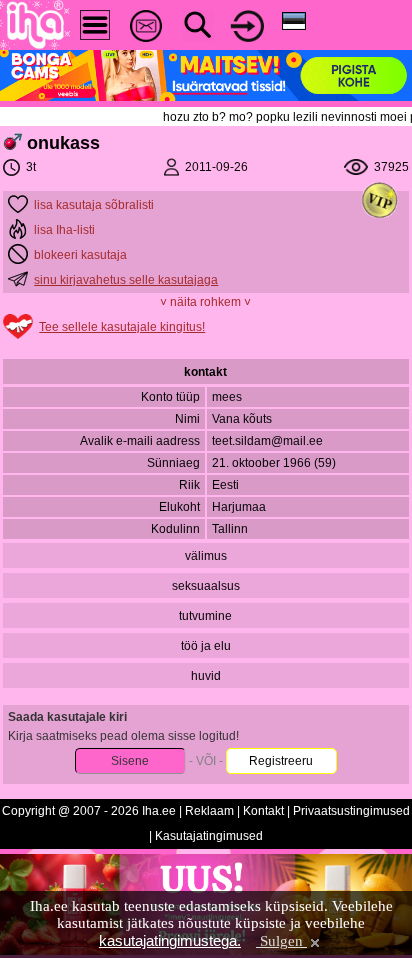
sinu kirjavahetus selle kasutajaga (126, 280)
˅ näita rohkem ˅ (205, 302)
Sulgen (281, 941)
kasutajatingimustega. (170, 940)
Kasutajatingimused (209, 836)
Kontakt (263, 811)
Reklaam (209, 811)
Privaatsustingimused (351, 811)
